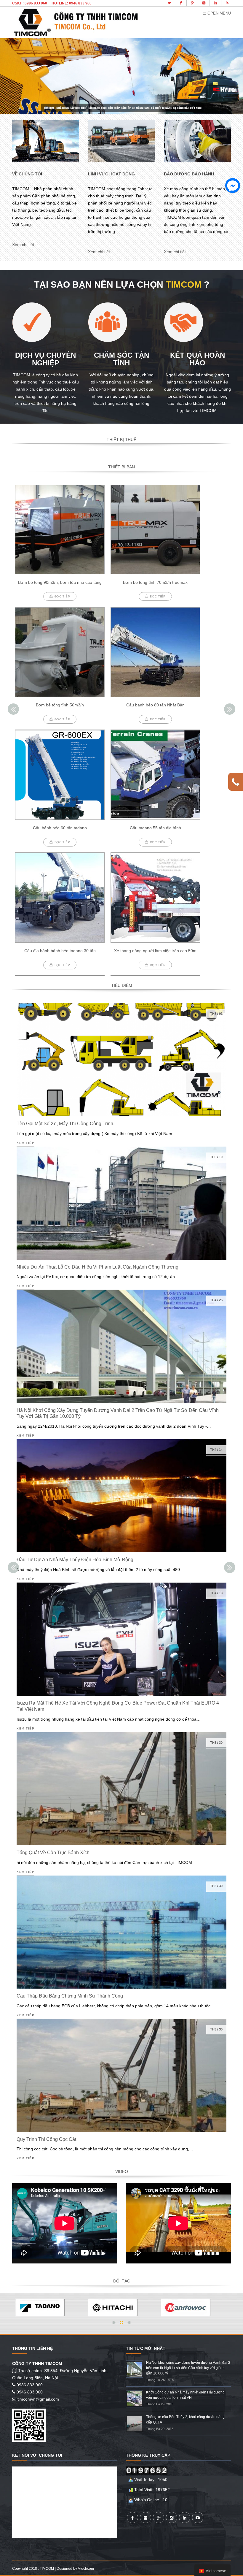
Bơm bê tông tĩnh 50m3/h (60, 705)
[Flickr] (146, 2518)
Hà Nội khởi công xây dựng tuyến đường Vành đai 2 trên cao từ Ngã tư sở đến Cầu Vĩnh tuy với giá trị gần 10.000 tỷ (188, 2368)
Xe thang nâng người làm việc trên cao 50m (155, 951)
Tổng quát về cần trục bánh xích (53, 1853)
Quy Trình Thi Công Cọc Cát (46, 2139)
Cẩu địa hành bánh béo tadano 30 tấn (60, 951)
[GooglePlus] (159, 2518)
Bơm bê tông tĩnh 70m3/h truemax (155, 582)
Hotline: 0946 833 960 (72, 3)
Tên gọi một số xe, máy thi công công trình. (65, 1124)
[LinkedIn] (185, 2518)
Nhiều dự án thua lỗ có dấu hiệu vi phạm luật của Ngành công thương (97, 1267)
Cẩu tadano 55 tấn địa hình (155, 828)
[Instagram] (172, 2518)
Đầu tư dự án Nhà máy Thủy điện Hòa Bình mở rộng (75, 1560)
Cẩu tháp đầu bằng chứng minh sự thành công (70, 1996)
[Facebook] (132, 2518)
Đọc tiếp (62, 596)
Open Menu (219, 13)
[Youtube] (198, 2518)
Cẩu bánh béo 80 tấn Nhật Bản (155, 705)
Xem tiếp (25, 1143)
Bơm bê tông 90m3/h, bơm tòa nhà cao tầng (60, 582)
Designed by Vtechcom (75, 2569)
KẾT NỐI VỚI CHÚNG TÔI (37, 2455)
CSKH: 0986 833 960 (30, 3)
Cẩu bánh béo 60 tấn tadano (60, 828)
